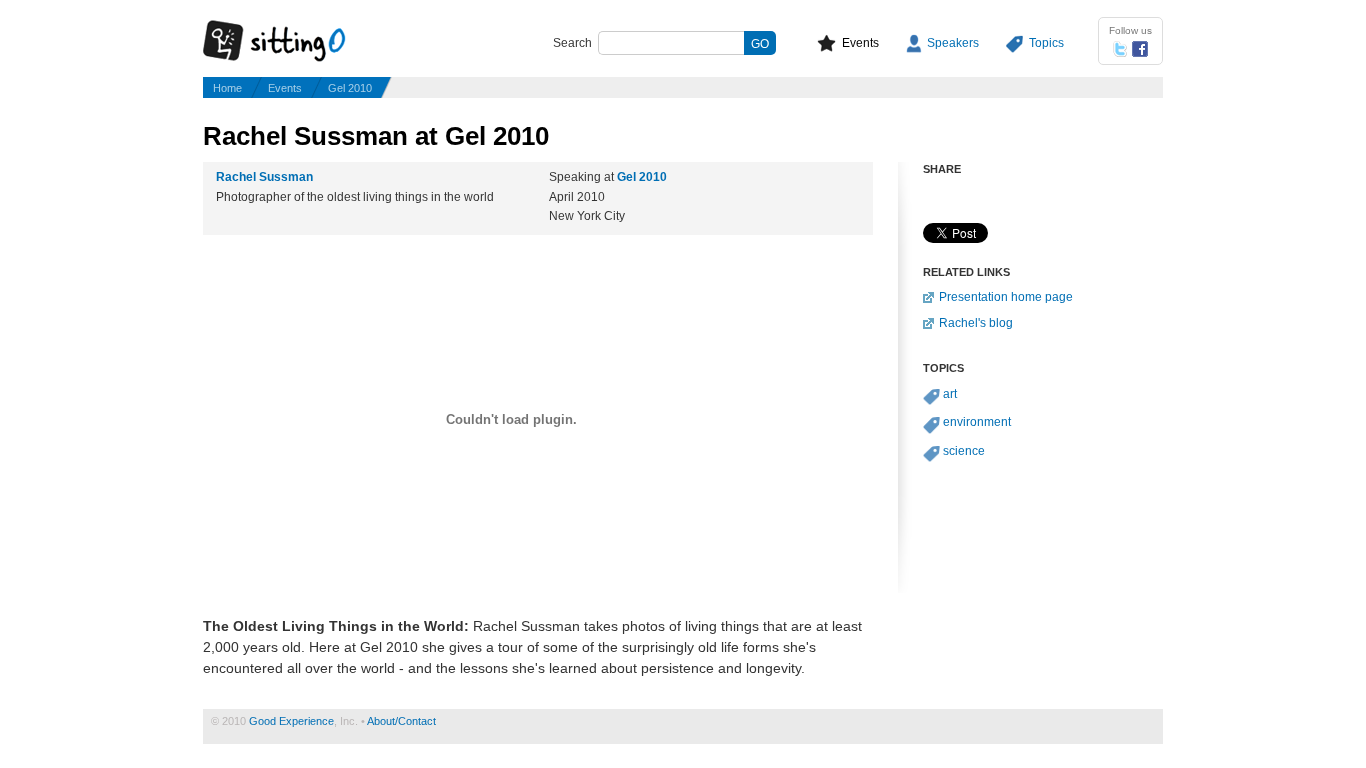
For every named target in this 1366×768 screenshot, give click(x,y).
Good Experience (291, 721)
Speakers (953, 43)
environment (977, 422)
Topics (1046, 43)
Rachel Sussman (264, 177)
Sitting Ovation (293, 42)
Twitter (1120, 49)
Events (860, 43)
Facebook (1140, 49)
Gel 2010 (350, 88)
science (964, 451)
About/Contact (401, 721)
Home (227, 88)
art (950, 394)
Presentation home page (1006, 297)
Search (572, 43)
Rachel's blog (976, 323)
